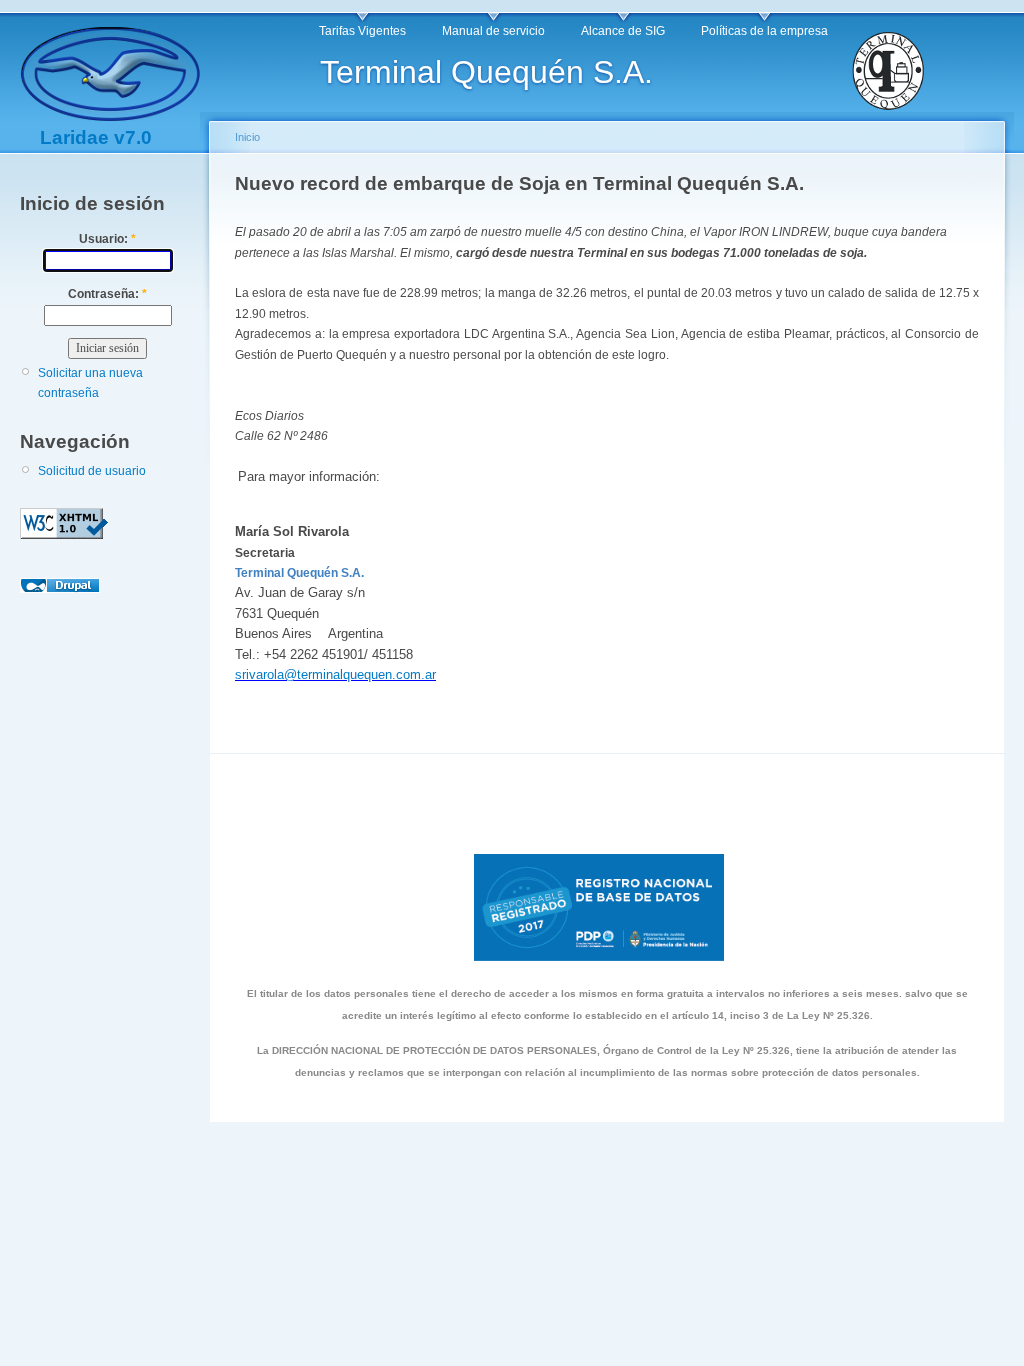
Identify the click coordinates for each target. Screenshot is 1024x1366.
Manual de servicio (493, 31)
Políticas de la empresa (764, 31)
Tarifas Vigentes (362, 31)
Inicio (247, 137)
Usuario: (107, 239)
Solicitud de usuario (92, 471)
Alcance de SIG (623, 31)
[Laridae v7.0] (110, 114)
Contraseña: (107, 294)
